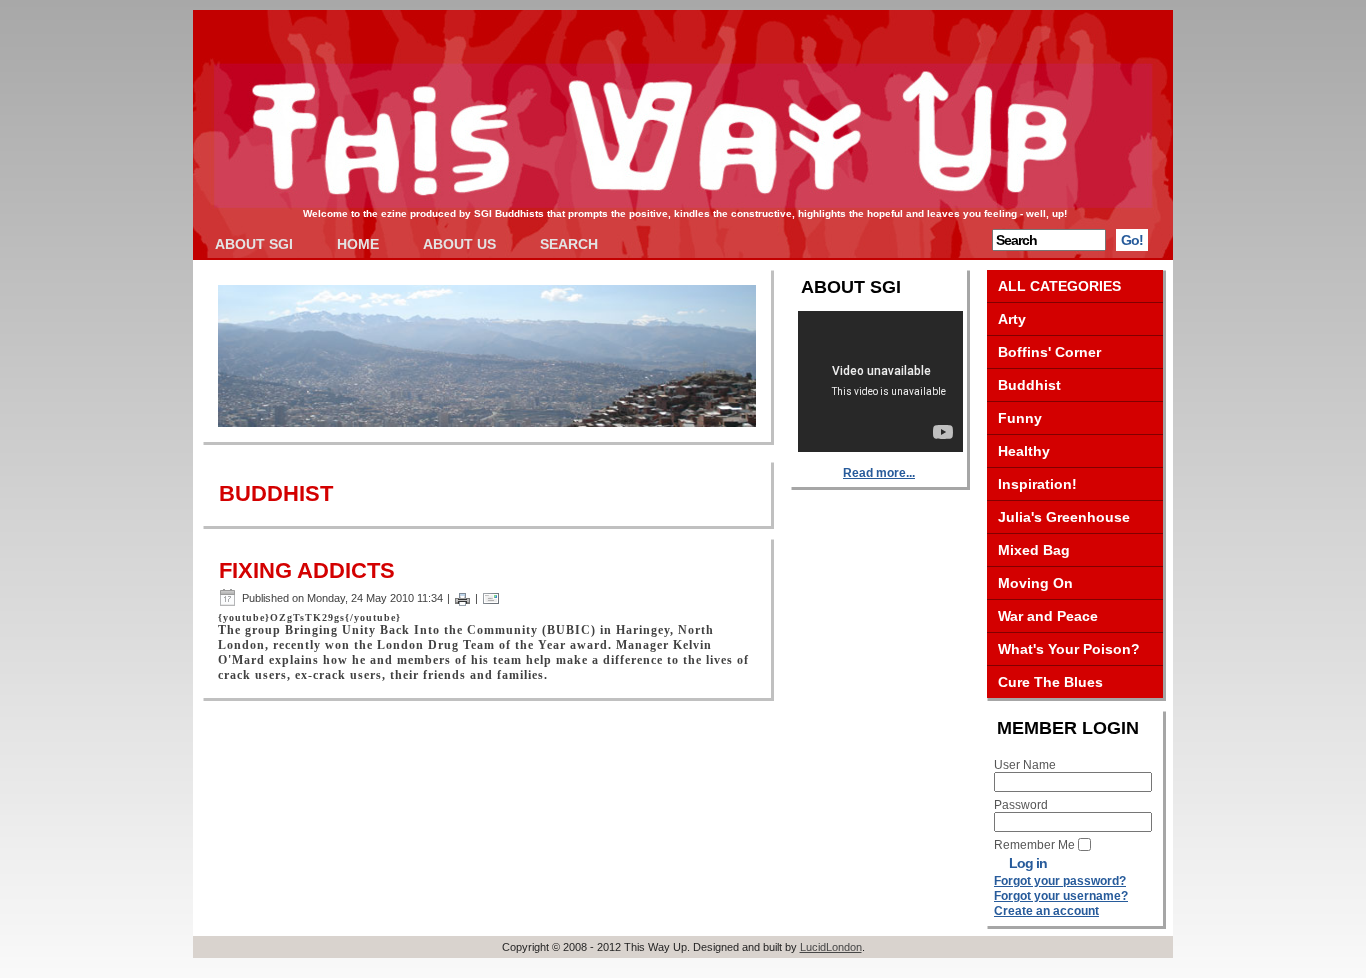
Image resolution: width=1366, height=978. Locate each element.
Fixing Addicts (307, 570)
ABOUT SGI (254, 244)
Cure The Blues (1050, 682)
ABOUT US (459, 244)
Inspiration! (1037, 484)
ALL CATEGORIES (1059, 286)
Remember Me (1034, 845)
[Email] (491, 598)
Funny (1020, 418)
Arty (1012, 319)
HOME (358, 244)
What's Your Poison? (1069, 649)
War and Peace (1048, 616)
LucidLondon (831, 947)
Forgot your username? (1061, 896)
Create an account (1046, 911)
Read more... (879, 473)
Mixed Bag (1034, 550)
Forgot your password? (1060, 881)
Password (1021, 805)
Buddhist (1029, 385)
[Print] (462, 598)
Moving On (1035, 583)
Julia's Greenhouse (1064, 517)
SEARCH (569, 244)
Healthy (1024, 451)
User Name (1025, 765)
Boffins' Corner (1049, 352)
